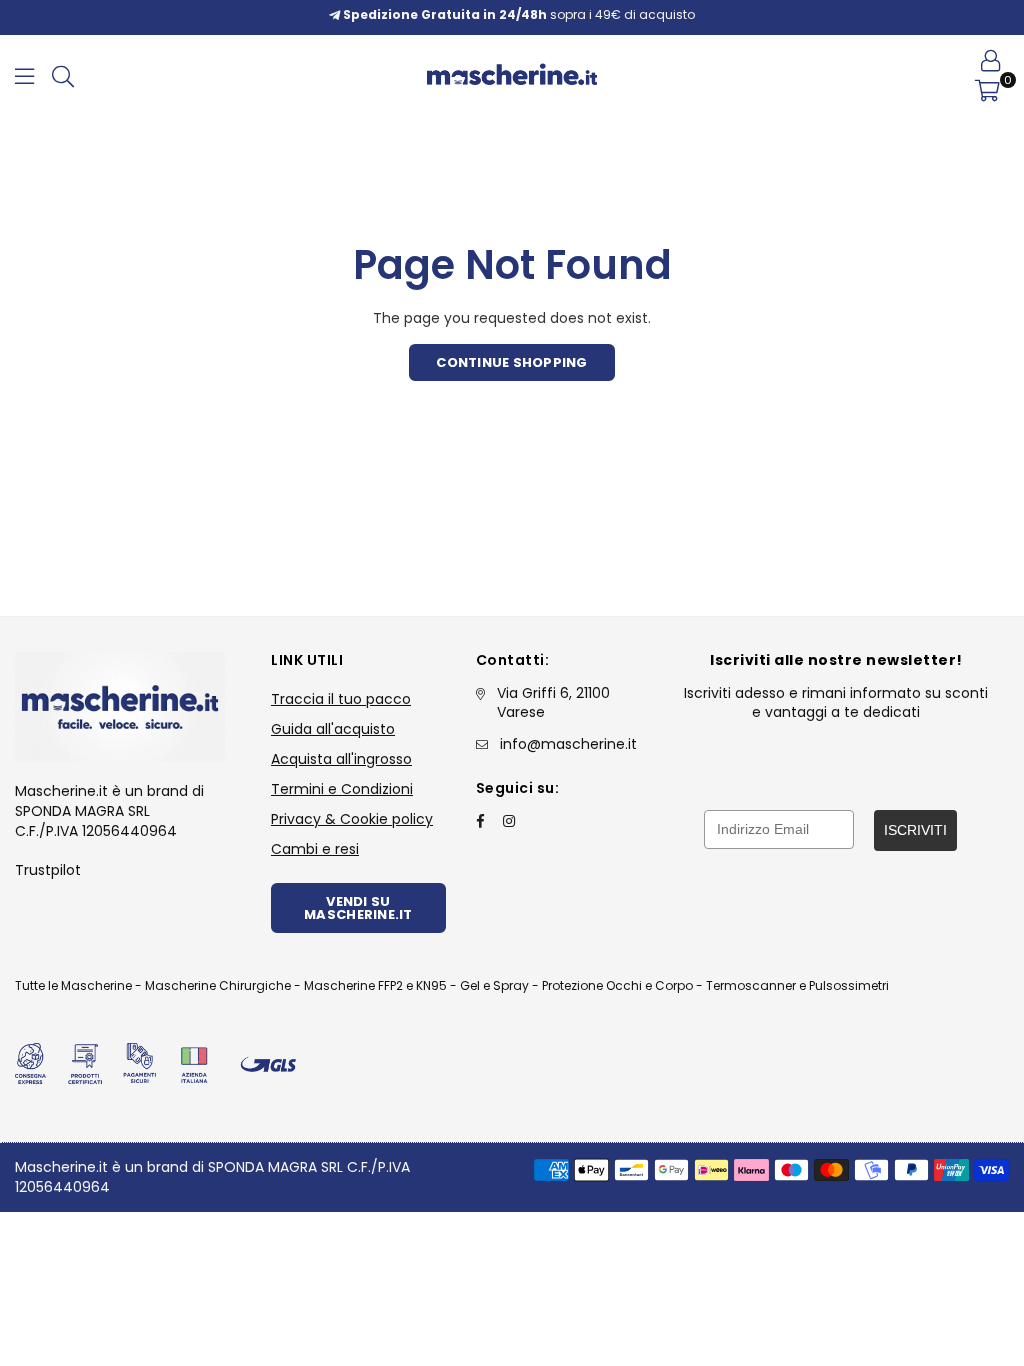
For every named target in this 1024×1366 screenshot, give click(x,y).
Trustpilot (48, 870)
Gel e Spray (494, 985)
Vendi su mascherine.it (358, 908)
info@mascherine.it (568, 744)
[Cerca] (63, 75)
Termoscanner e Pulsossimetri (797, 985)
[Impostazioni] (990, 60)
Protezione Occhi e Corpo (617, 985)
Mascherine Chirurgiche (218, 985)
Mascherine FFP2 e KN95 (375, 985)
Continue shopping (511, 362)
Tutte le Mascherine (73, 985)
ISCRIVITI (915, 830)
